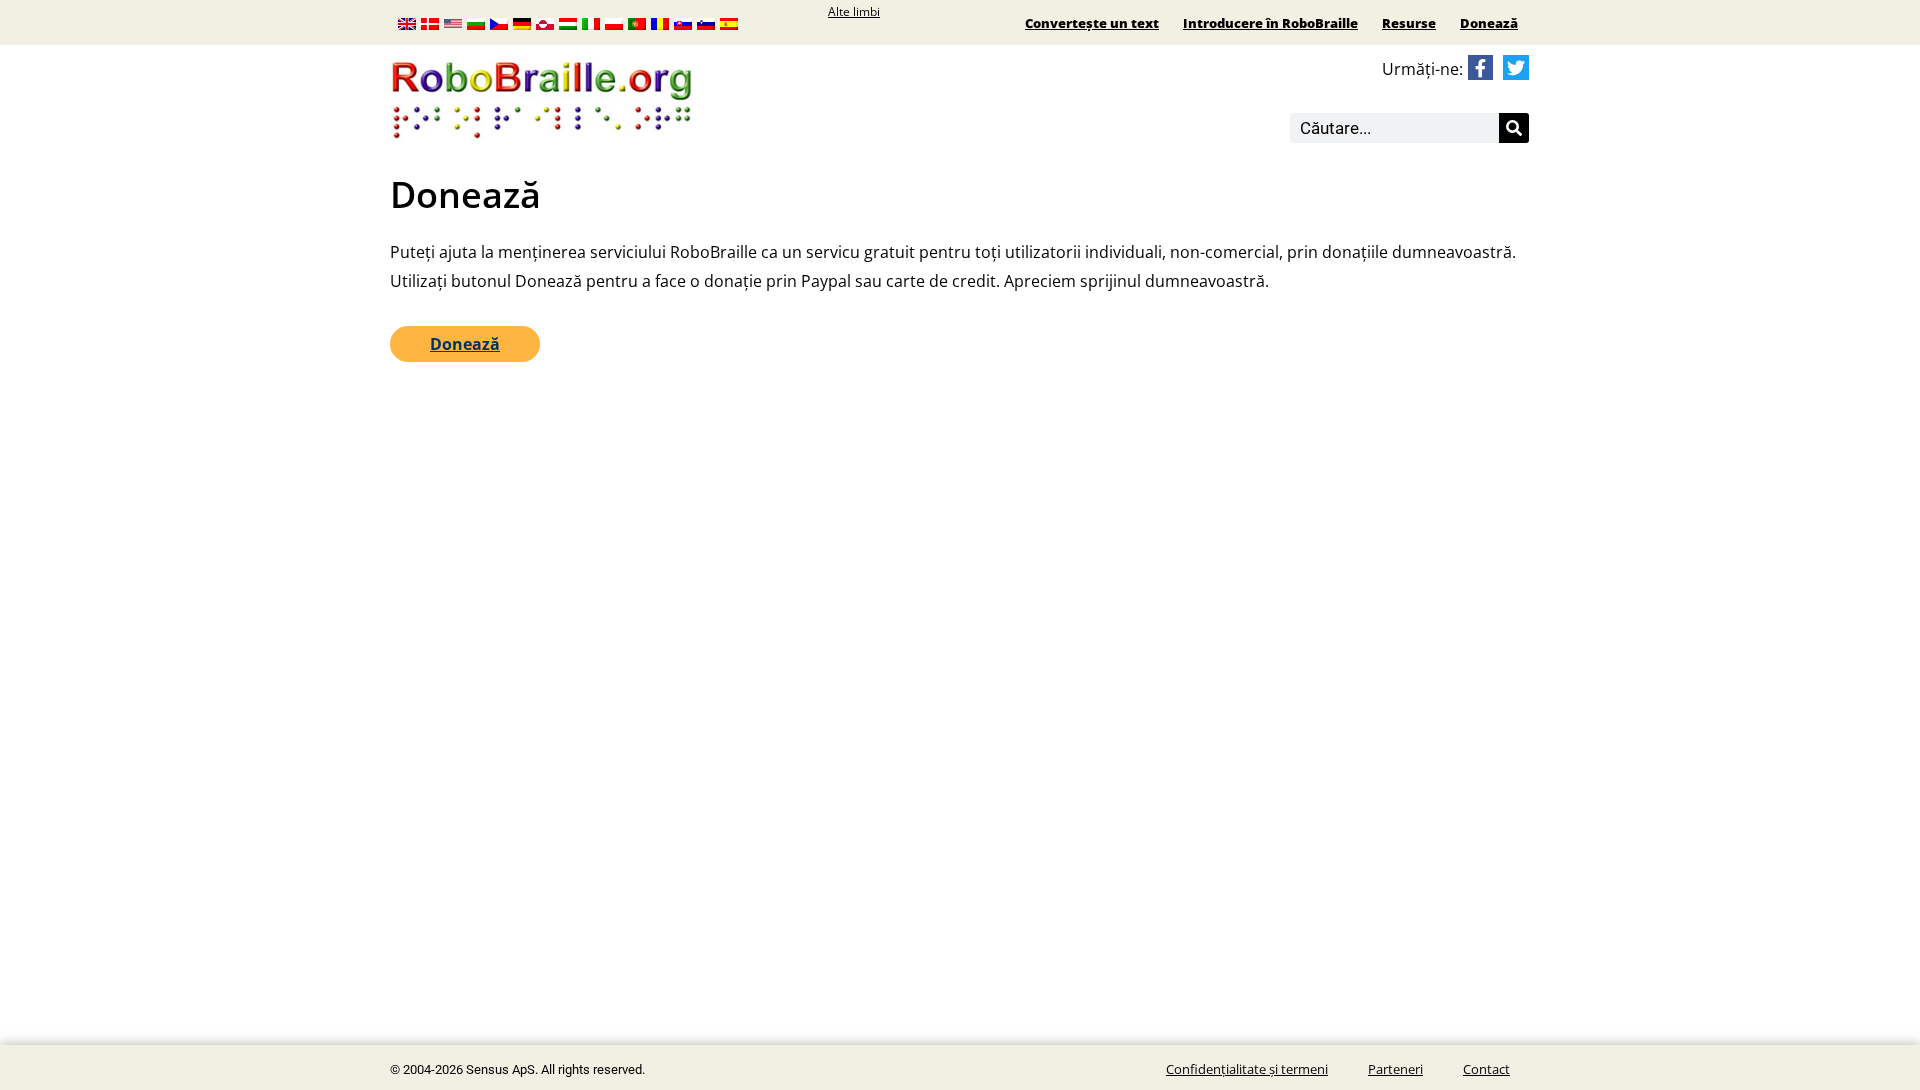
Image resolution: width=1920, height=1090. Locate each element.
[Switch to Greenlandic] (545, 22)
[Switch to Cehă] (499, 22)
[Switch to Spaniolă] (729, 22)
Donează (1489, 23)
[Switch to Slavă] (683, 22)
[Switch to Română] (660, 22)
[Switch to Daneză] (430, 22)
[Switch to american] (453, 22)
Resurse (1409, 23)
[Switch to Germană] (522, 22)
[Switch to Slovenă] (706, 22)
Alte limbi (854, 11)
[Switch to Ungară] (568, 22)
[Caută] (1514, 128)
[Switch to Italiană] (591, 22)
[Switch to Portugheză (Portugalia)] (637, 22)
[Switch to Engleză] (407, 22)
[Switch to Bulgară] (476, 22)
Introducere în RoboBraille (1270, 23)
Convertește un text (1092, 23)
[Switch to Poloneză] (614, 22)
